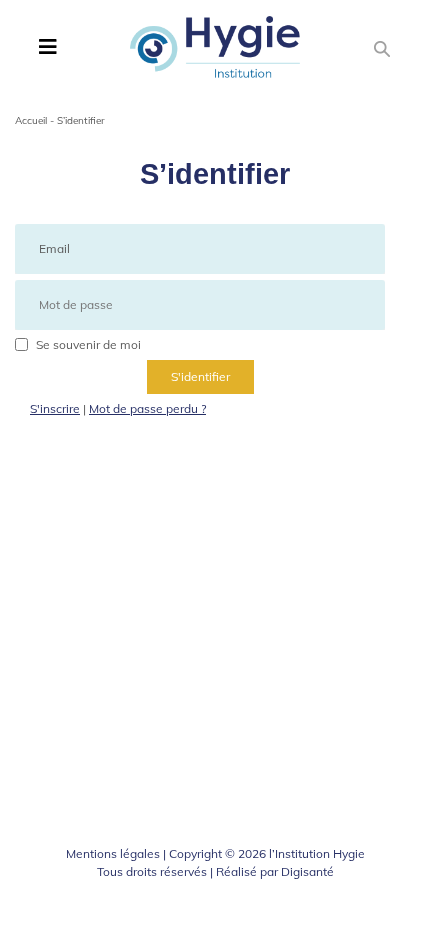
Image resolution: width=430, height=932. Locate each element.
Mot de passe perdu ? (147, 408)
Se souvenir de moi (88, 344)
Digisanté (307, 871)
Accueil (31, 120)
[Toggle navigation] (48, 47)
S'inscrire (55, 408)
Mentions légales (113, 853)
